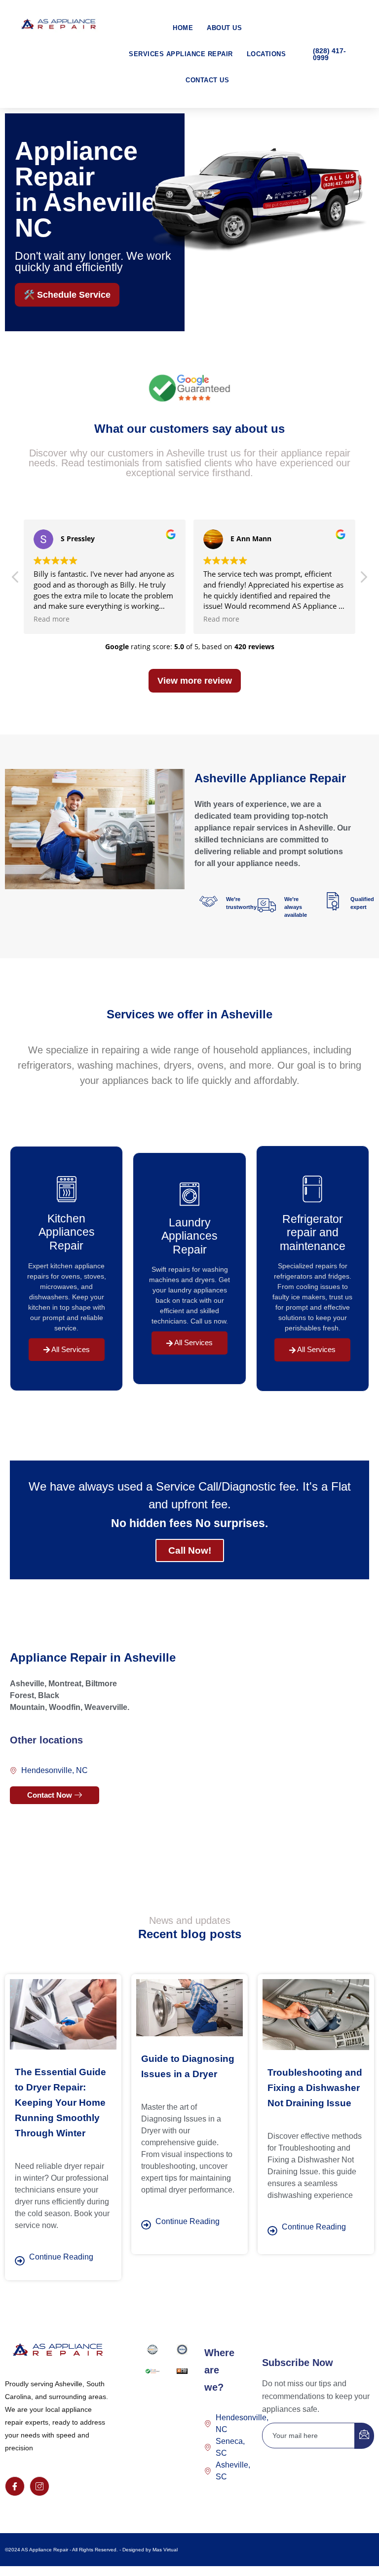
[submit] (364, 2436)
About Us (224, 28)
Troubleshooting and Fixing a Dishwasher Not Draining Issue (315, 2088)
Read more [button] (52, 619)
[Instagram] (39, 2486)
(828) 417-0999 (329, 54)
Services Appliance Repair (181, 54)
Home (183, 28)
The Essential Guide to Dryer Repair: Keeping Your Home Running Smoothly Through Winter (60, 2103)
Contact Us (207, 80)
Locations (266, 54)
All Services (70, 1349)
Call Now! (190, 1550)
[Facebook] (15, 2486)
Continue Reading (61, 2257)
